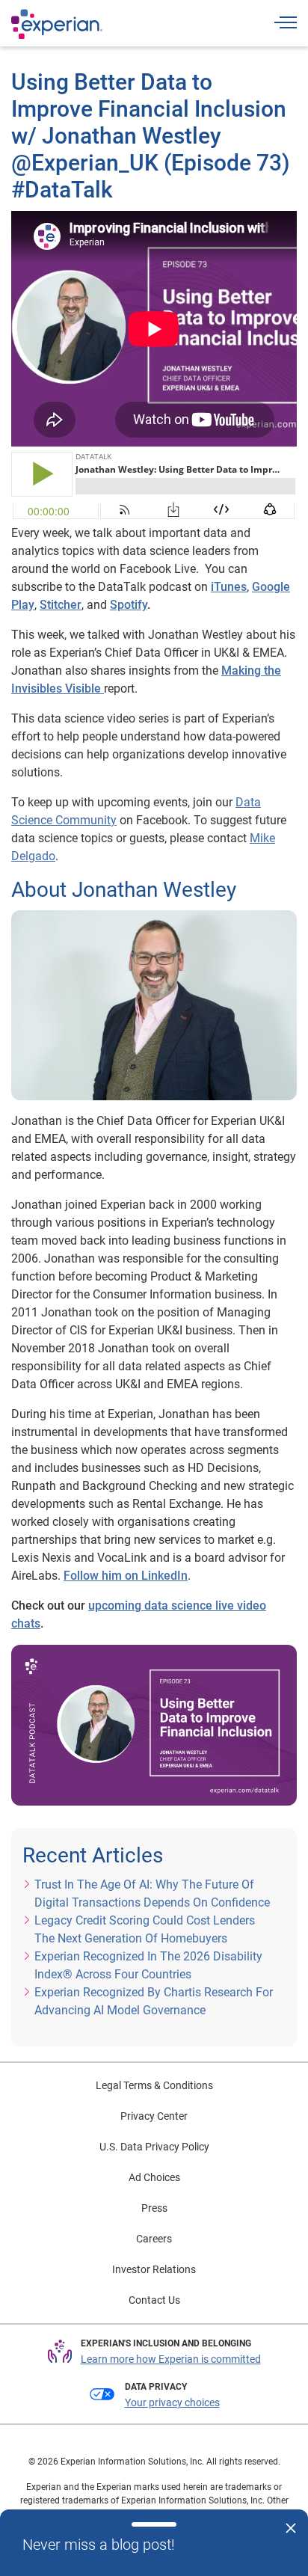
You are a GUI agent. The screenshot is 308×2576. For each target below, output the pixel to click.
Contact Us (154, 2300)
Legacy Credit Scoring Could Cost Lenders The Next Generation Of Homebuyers (145, 1929)
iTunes (229, 587)
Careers (154, 2239)
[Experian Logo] (57, 24)
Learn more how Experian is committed (171, 2359)
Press (154, 2208)
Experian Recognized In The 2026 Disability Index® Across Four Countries (148, 1965)
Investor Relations (154, 2269)
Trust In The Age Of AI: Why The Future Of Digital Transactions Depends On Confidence (152, 1893)
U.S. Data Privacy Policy (154, 2147)
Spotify (129, 605)
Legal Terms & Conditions (154, 2085)
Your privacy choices (172, 2402)
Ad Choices (154, 2177)
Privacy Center (154, 2116)
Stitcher (61, 605)
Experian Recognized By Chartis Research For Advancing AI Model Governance (154, 2001)
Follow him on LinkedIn (126, 1576)
